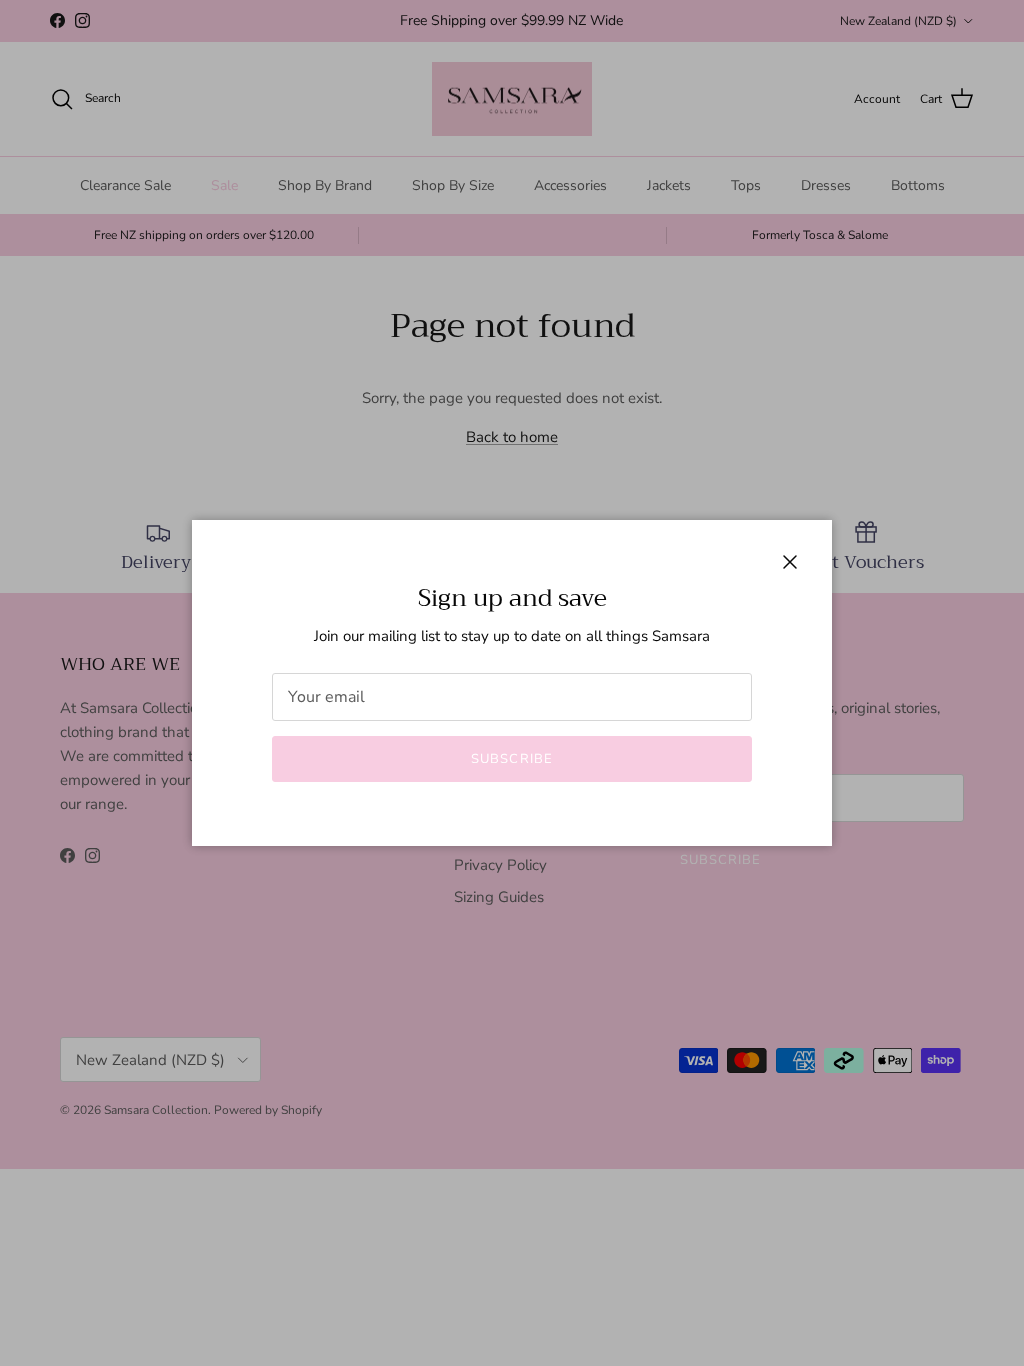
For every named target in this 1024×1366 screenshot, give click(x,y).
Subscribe (511, 759)
